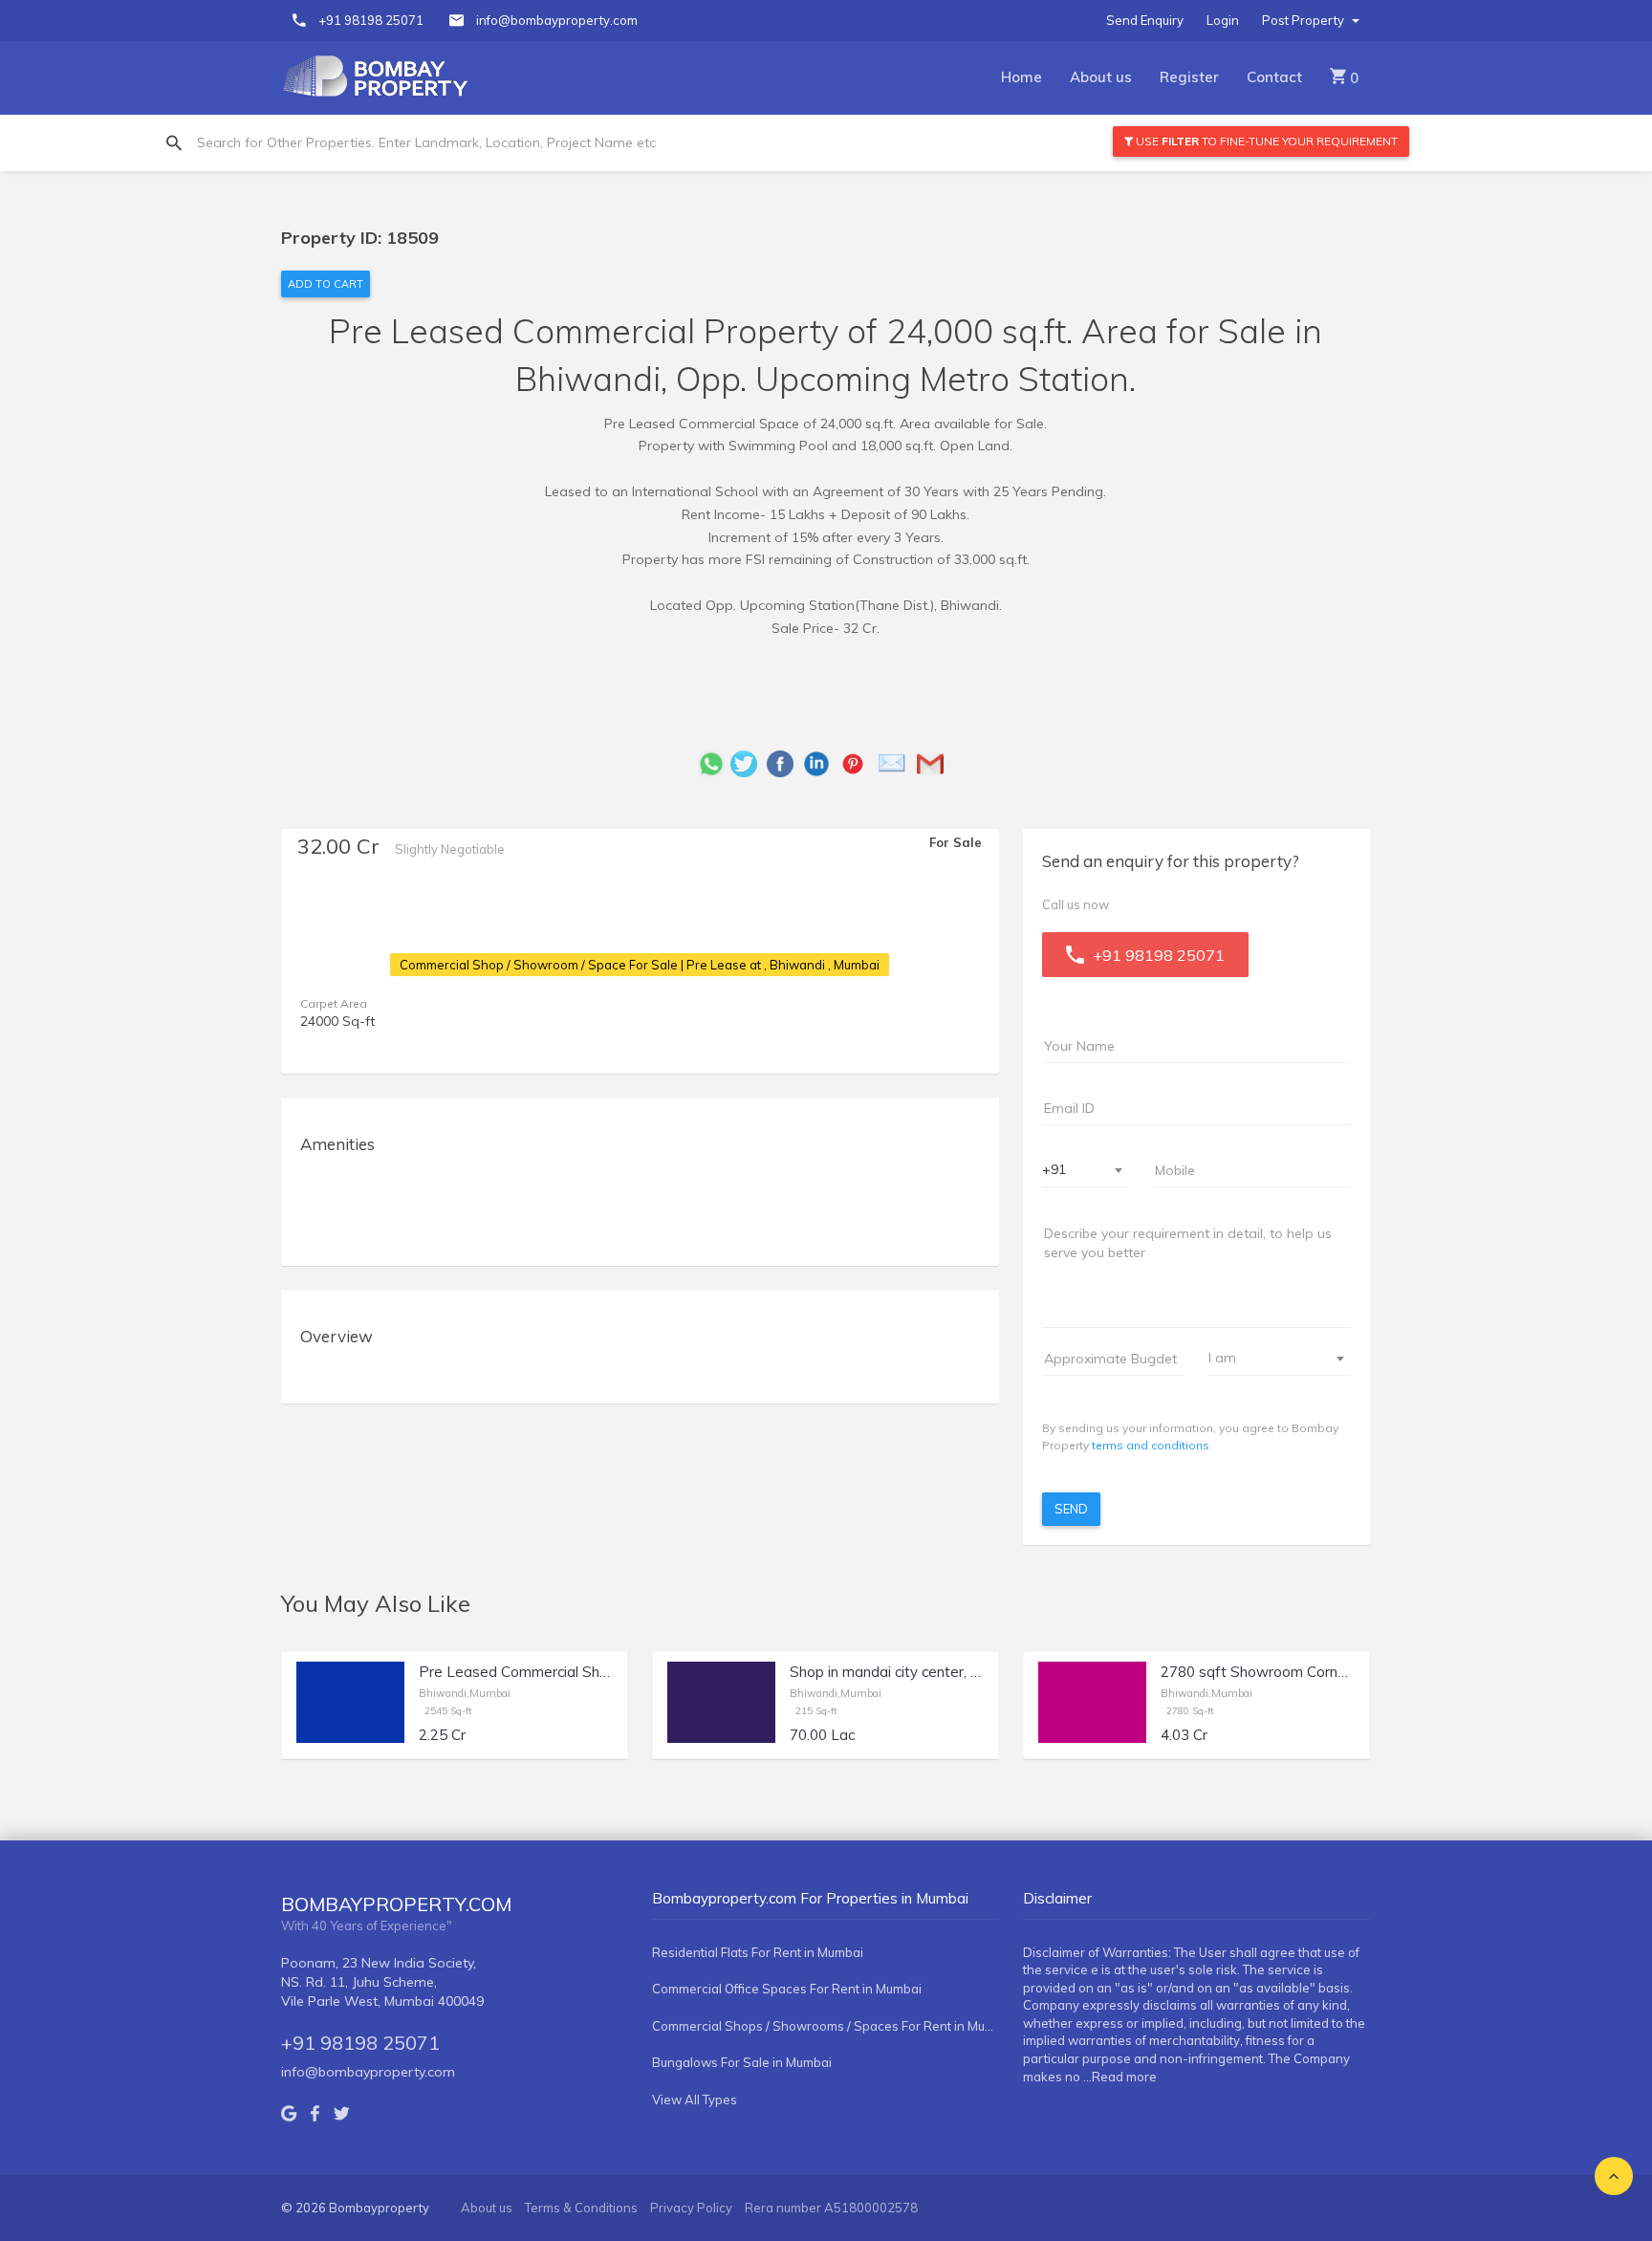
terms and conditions (1151, 1445)
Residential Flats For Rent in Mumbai (758, 1952)
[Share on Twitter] (749, 762)
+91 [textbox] (1054, 1169)
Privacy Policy (691, 2208)
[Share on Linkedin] (821, 762)
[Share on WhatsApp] (711, 762)
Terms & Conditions (581, 2208)
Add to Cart (326, 284)
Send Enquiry (1145, 20)
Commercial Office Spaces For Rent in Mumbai (787, 1989)
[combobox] (1086, 1171)
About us (1101, 77)
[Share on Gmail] (935, 762)
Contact (1274, 77)
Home (1022, 77)
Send (1071, 1509)
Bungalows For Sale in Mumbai (742, 2062)
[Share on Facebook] (785, 762)
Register (1189, 77)
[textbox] (1268, 1358)
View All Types (695, 2100)
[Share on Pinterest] (858, 762)
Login (1223, 20)
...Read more (1120, 2077)
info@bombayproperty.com (557, 20)
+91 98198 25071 (371, 20)
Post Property (1304, 20)
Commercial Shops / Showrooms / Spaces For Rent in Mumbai (826, 2026)
